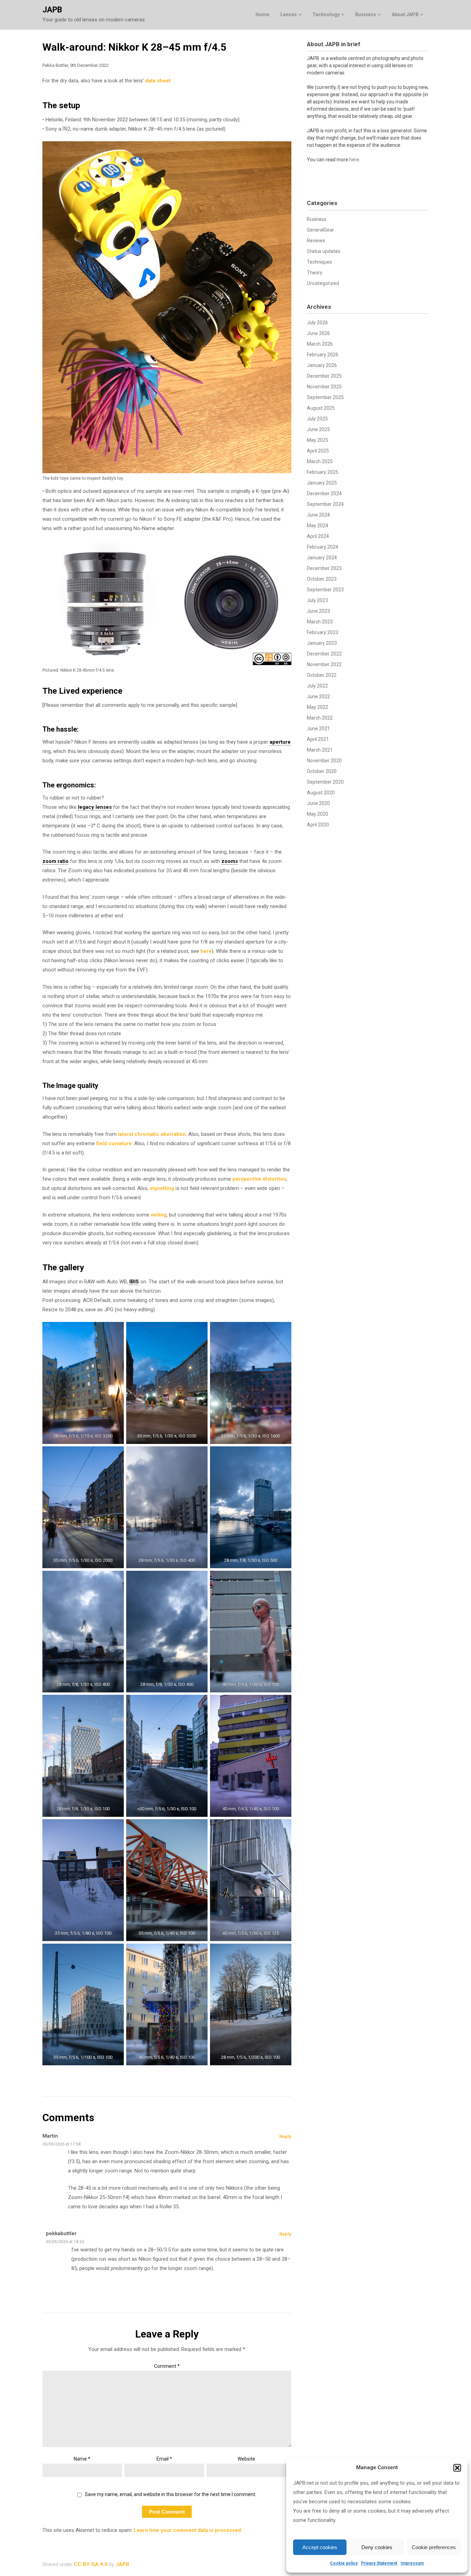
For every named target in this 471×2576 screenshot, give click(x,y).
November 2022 (324, 664)
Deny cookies (377, 2547)
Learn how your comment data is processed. (188, 2530)
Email (164, 2459)
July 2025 (317, 419)
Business (366, 14)
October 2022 (322, 675)
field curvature (114, 1143)
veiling (159, 1215)
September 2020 (325, 782)
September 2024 (325, 504)
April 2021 (318, 739)
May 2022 (318, 707)
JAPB (52, 10)
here (206, 951)
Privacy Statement (379, 2563)
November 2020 (324, 761)
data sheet (158, 81)
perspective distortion (259, 1179)
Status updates (324, 251)
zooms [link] (230, 861)
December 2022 (324, 654)
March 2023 (320, 622)
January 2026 (322, 365)
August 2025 (321, 408)
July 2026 (317, 323)
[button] (457, 2468)
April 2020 (318, 825)
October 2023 (322, 579)
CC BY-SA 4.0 (91, 2564)
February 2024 (323, 547)
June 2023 (318, 611)
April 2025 (318, 451)
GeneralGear (320, 230)
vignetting (162, 1188)
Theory (315, 273)
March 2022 (320, 718)
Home (262, 14)
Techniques (319, 262)
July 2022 (317, 686)
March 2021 (320, 750)
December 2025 (324, 376)
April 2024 (318, 536)
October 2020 (322, 771)
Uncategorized (323, 283)
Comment (167, 2366)
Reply (285, 2136)
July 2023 (317, 600)
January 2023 (322, 643)
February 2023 (323, 632)
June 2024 (318, 515)
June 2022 (318, 696)
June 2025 (318, 429)
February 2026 (323, 355)
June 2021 (318, 729)
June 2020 (318, 803)
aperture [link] (280, 742)
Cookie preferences (434, 2547)
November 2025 (324, 387)
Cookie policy (344, 2563)
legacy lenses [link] (95, 807)
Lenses (289, 14)
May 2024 (318, 526)
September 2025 (325, 397)
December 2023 (324, 568)
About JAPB (405, 14)
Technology (326, 14)
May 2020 (318, 814)
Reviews (316, 241)
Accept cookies (320, 2547)
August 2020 (321, 793)
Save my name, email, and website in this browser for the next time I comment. (171, 2494)
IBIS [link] (134, 1282)
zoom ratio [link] (56, 861)
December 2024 (324, 493)
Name (82, 2459)
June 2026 (318, 333)
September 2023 (325, 590)
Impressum (412, 2563)
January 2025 (322, 483)
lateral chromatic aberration (152, 1134)
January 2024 (322, 558)
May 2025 (318, 440)
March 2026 (320, 344)
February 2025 (323, 472)
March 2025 (320, 461)
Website (246, 2459)
